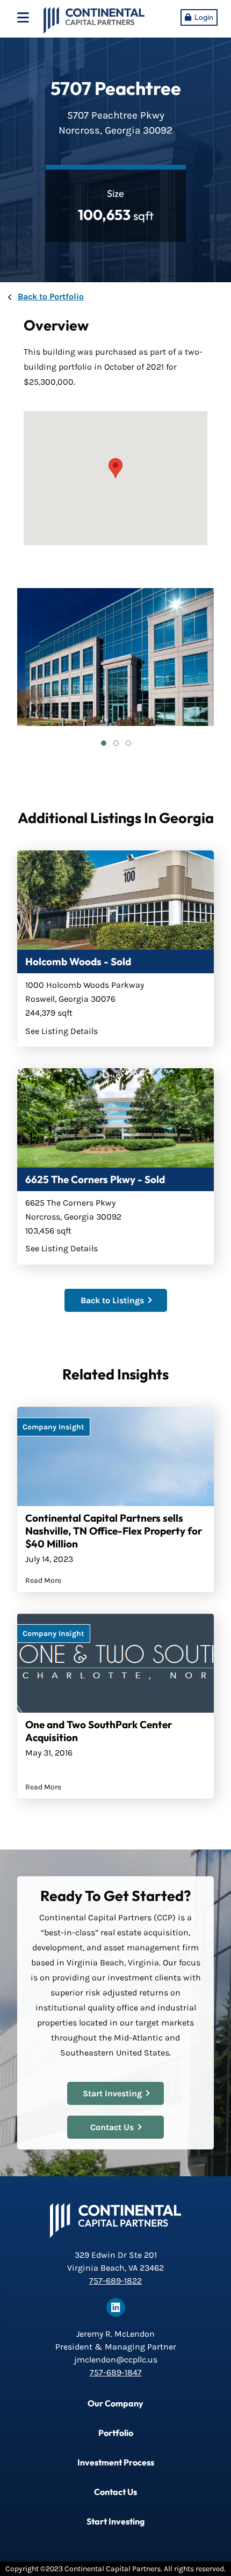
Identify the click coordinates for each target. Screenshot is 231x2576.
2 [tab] (115, 743)
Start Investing (112, 2093)
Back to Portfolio (51, 296)
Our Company (115, 2403)
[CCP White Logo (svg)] (116, 2220)
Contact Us (112, 2127)
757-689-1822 (115, 2281)
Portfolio (116, 2433)
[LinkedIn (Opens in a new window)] (116, 2307)
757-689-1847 (116, 2372)
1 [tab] (103, 743)
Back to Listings (112, 1300)
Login (204, 17)
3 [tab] (128, 743)
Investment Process (116, 2462)
